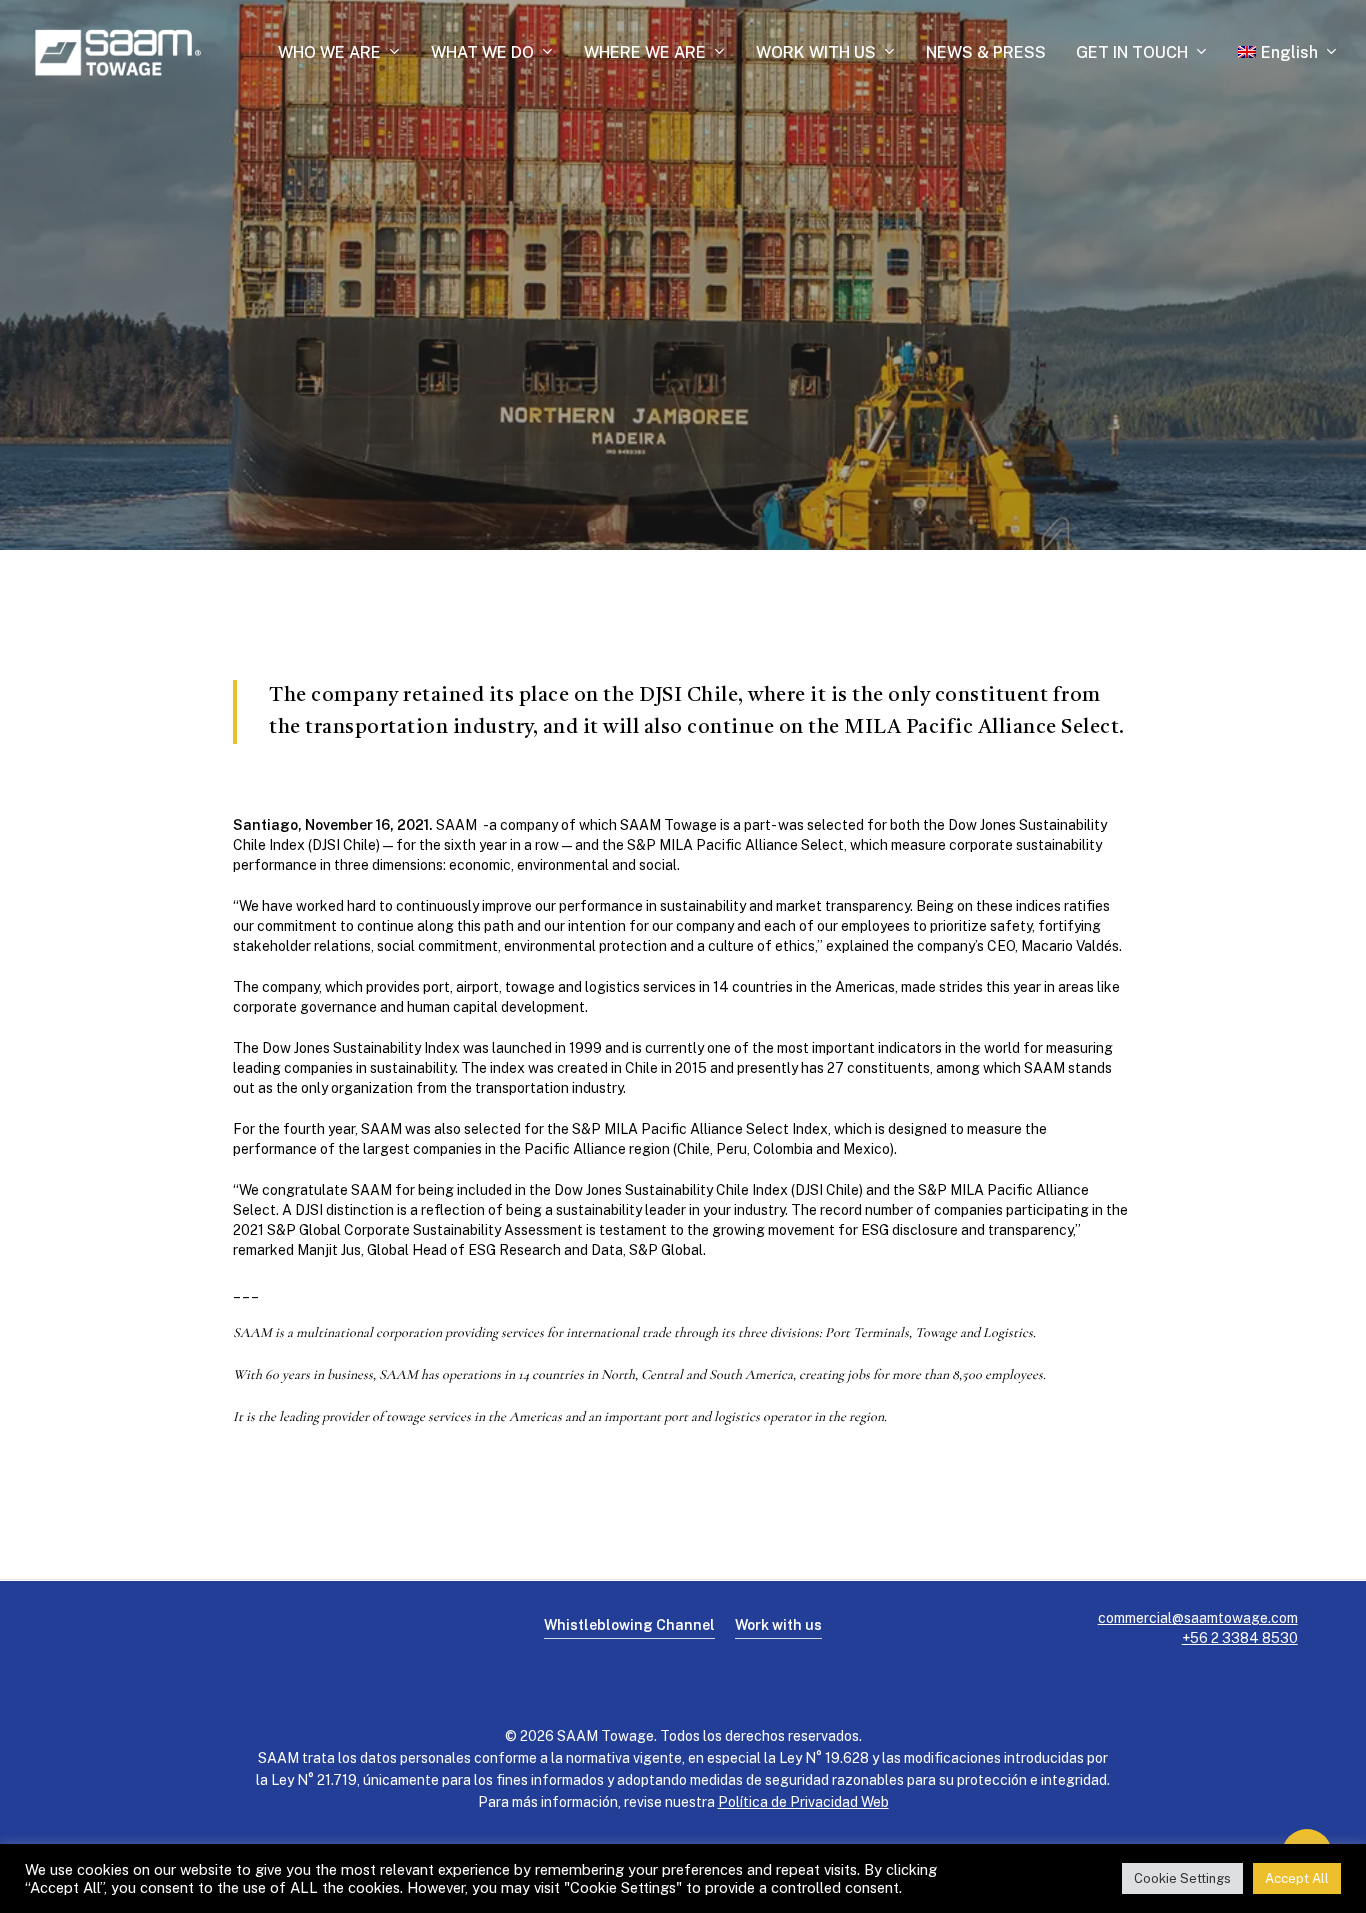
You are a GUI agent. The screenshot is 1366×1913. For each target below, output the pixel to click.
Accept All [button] (1297, 1878)
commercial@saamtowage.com (1198, 1618)
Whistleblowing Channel (629, 1625)
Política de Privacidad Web (803, 1802)
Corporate (682, 344)
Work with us (778, 1625)
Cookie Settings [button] (1182, 1878)
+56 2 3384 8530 (1240, 1638)
